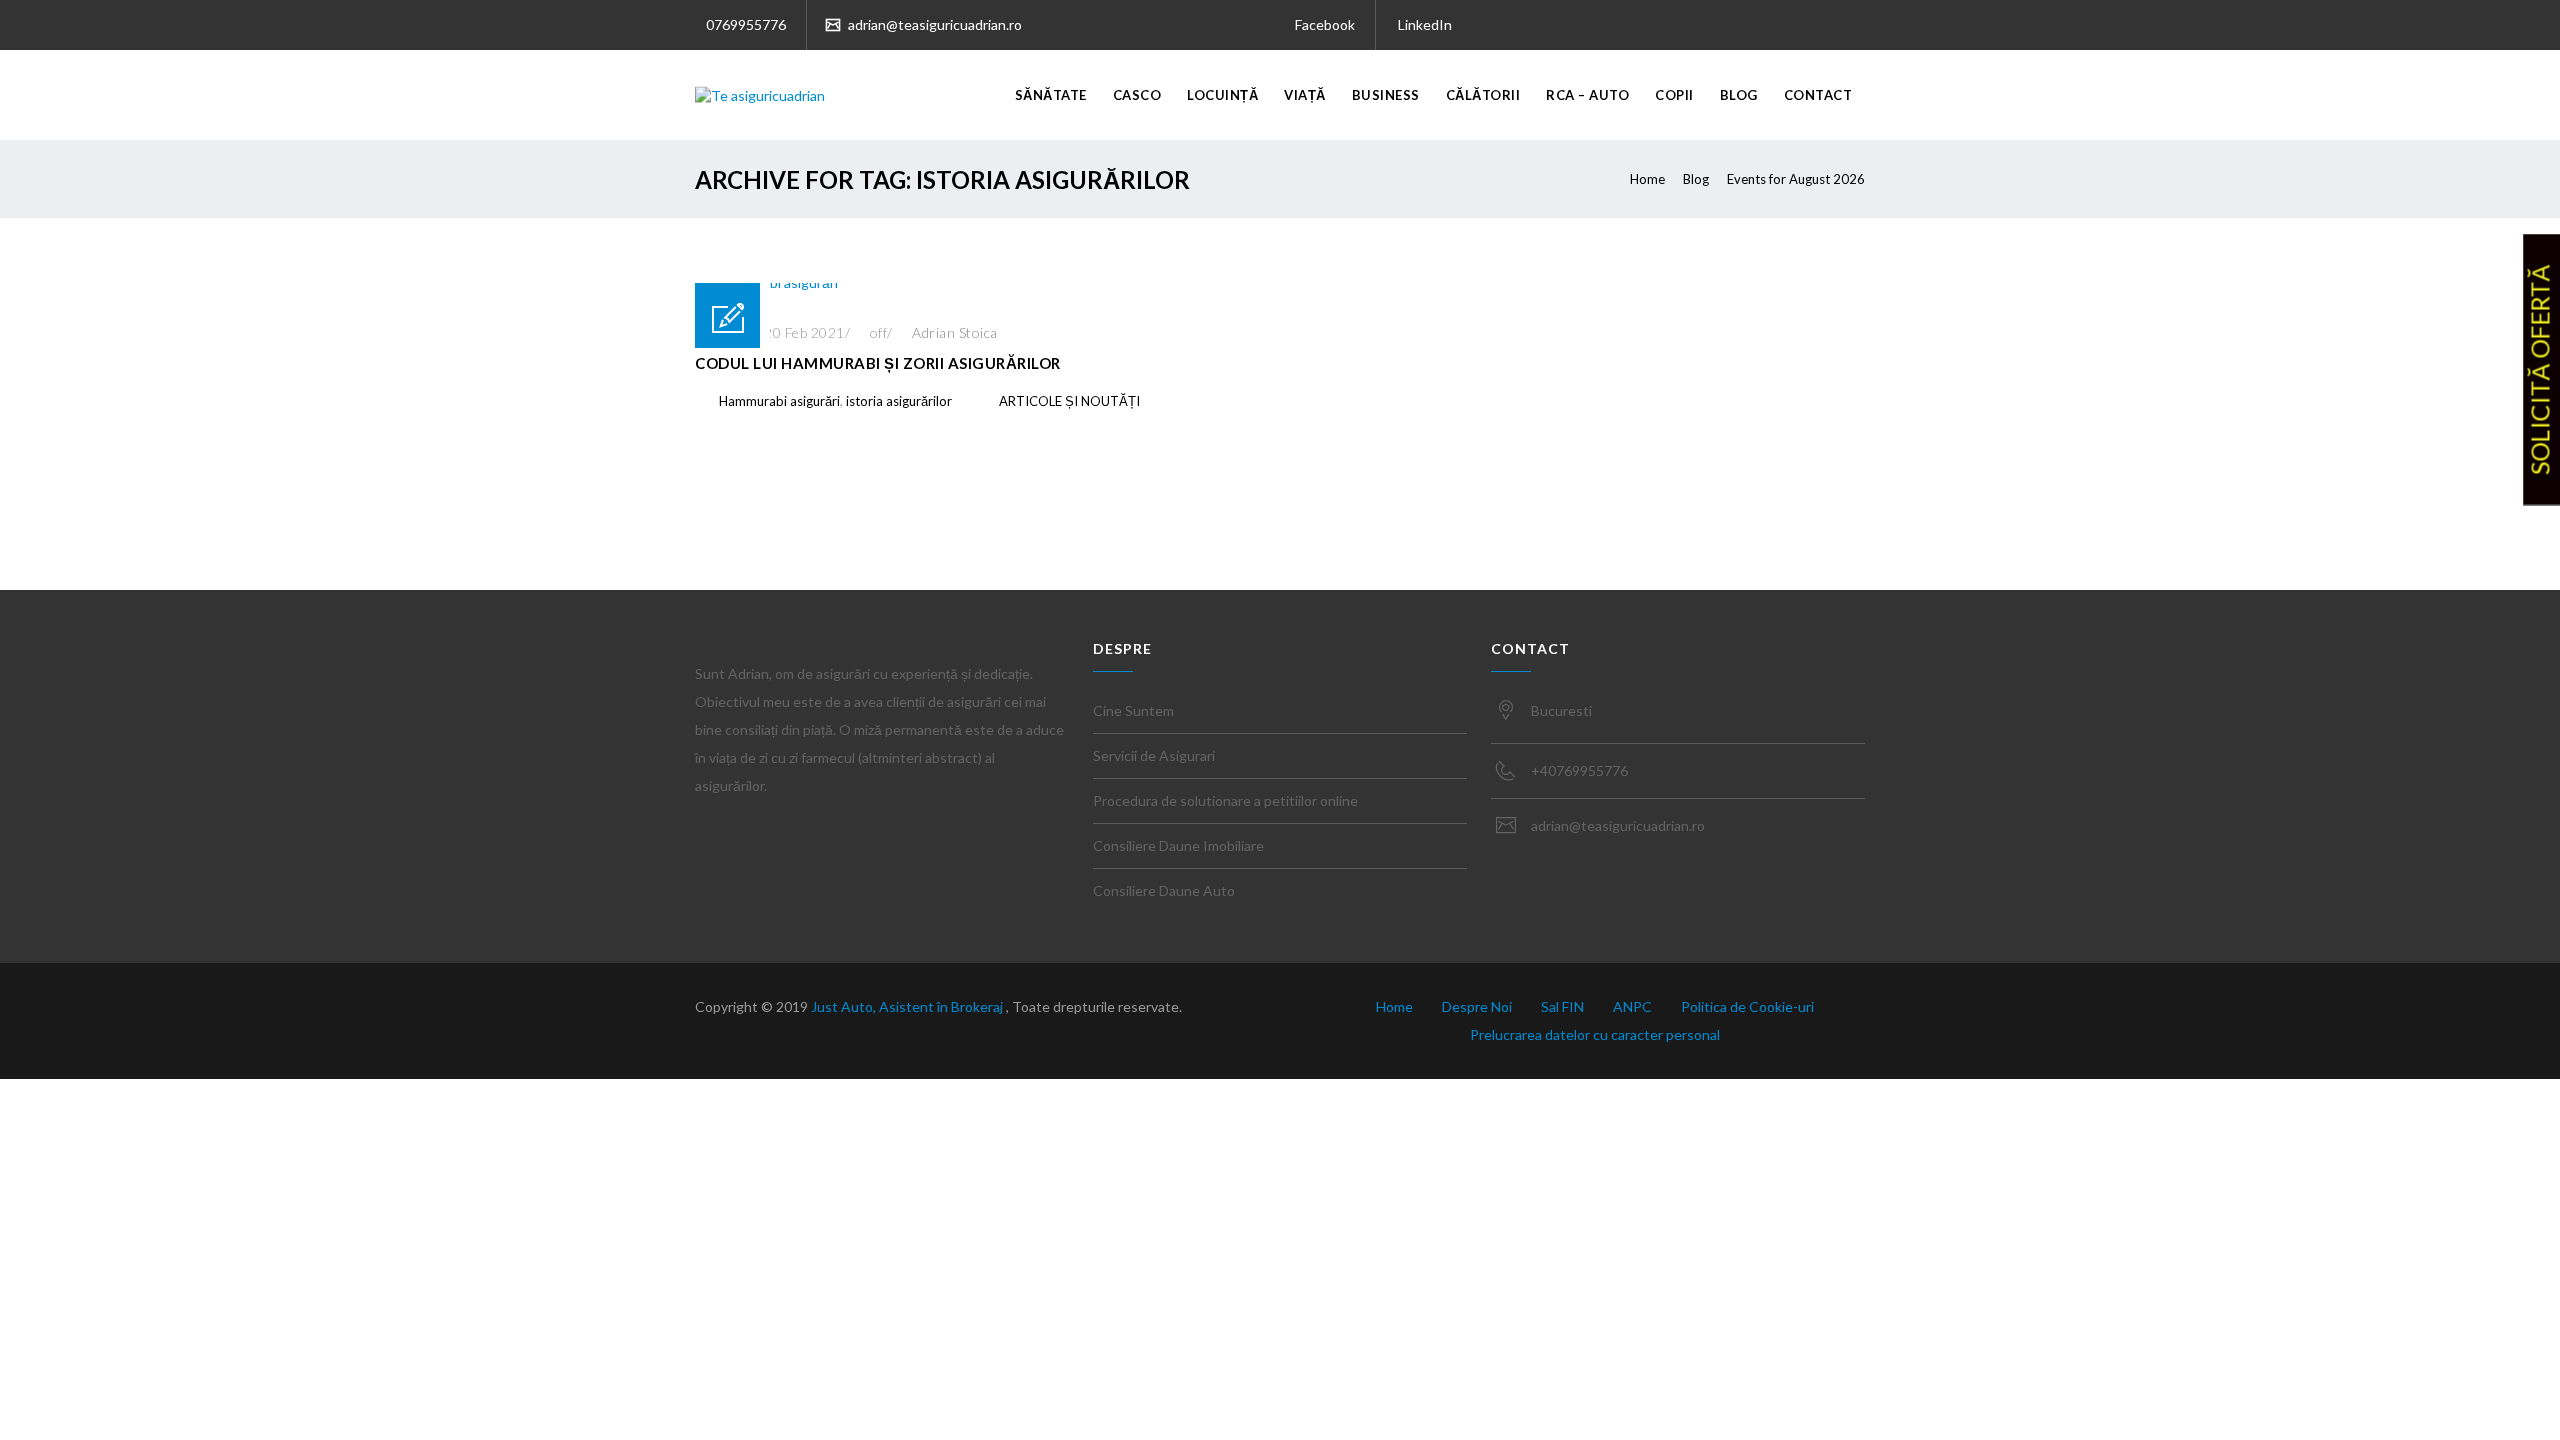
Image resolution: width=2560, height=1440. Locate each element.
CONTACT (1818, 95)
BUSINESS (1386, 95)
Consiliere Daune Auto (1164, 890)
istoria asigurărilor (899, 401)
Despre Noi (1477, 1006)
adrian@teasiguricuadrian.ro (933, 24)
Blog (1696, 179)
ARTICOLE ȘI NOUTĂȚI (1069, 401)
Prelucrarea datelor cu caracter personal (1595, 1034)
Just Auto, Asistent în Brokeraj (908, 1006)
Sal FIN (1562, 1006)
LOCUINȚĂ (1222, 95)
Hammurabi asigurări (779, 401)
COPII (1674, 95)
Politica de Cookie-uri (1747, 1006)
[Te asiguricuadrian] (760, 95)
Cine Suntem (1133, 710)
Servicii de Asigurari (1154, 755)
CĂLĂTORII (1483, 95)
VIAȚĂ (1305, 95)
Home (1647, 179)
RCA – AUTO (1587, 95)
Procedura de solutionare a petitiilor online (1225, 800)
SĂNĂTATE (1051, 95)
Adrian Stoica (955, 332)
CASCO (1137, 95)
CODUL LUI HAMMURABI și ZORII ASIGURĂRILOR (878, 363)
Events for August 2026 (1796, 179)
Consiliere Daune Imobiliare (1178, 845)
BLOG (1739, 95)
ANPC (1632, 1006)
